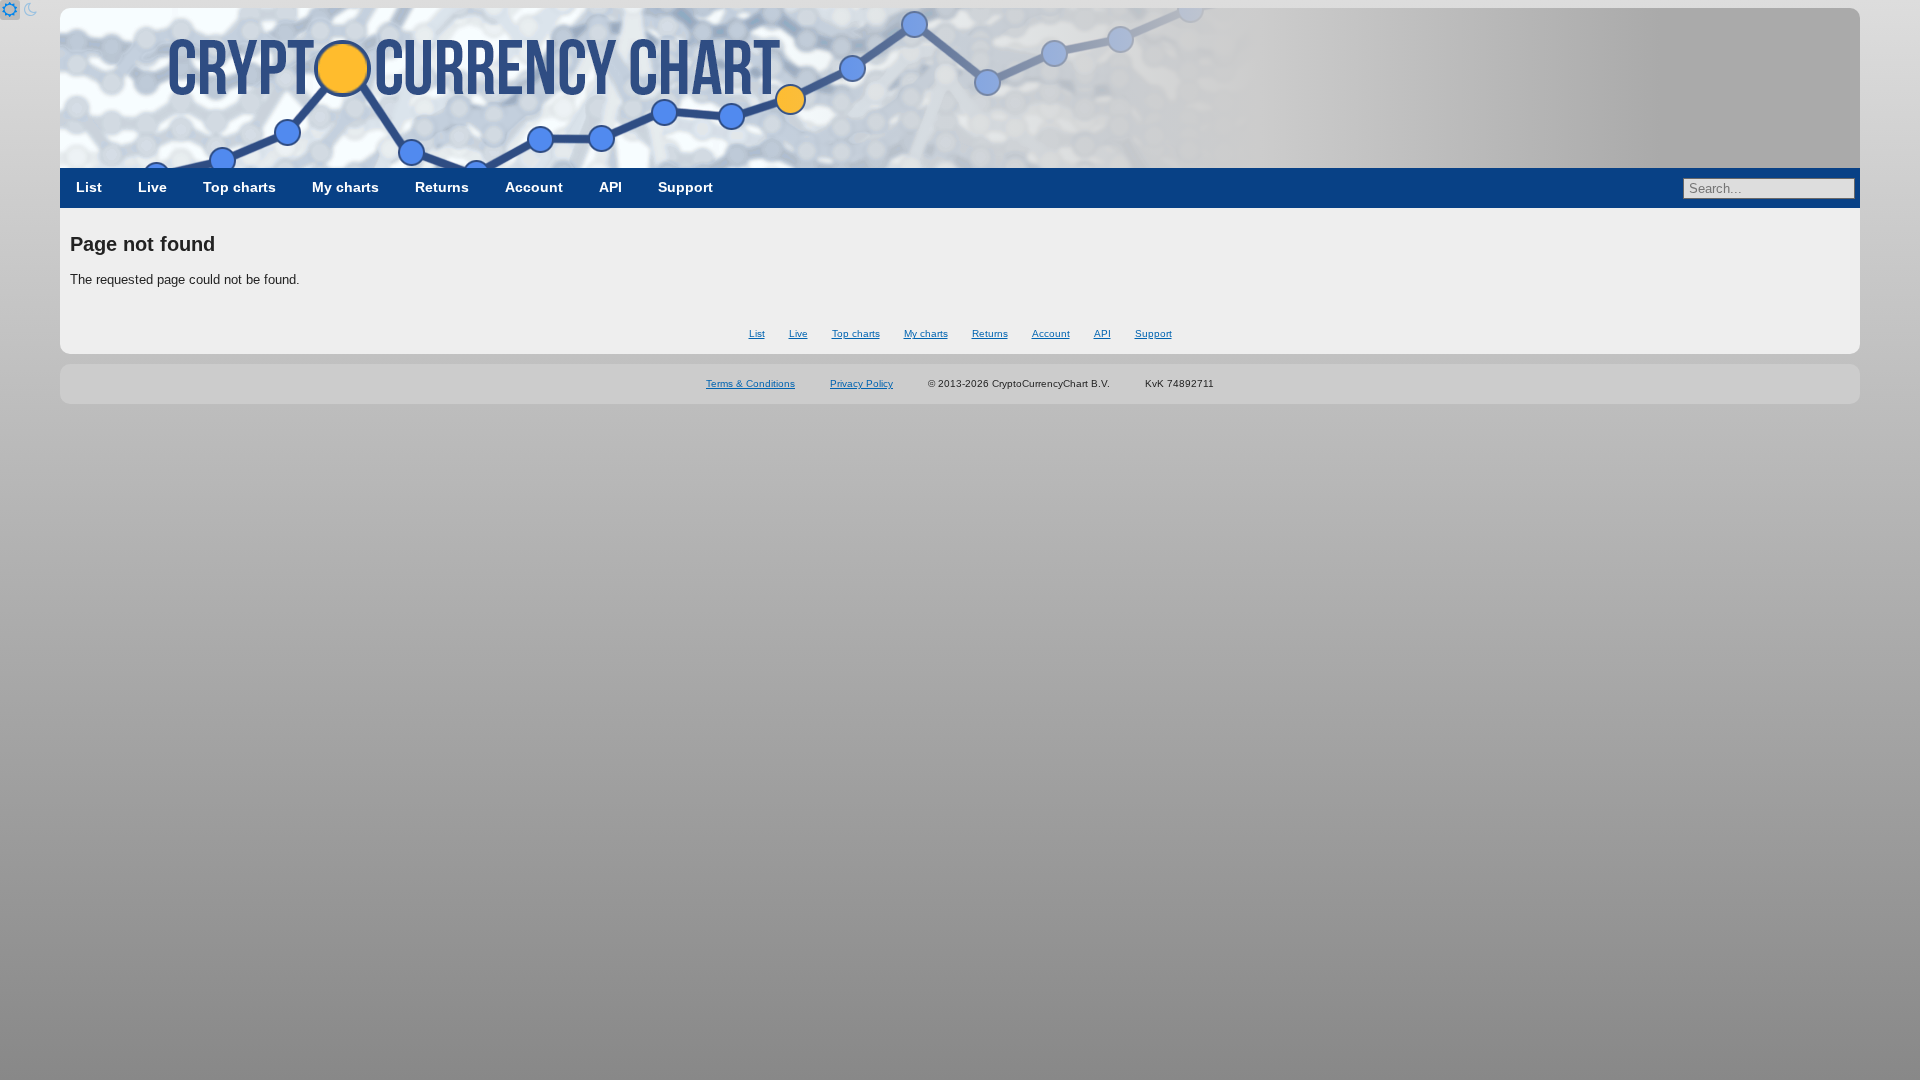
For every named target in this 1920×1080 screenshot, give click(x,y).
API (610, 187)
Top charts (239, 187)
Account (534, 187)
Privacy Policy (861, 383)
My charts (345, 187)
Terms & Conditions (750, 383)
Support (685, 187)
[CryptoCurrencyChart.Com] (960, 88)
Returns (442, 187)
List (89, 187)
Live (152, 187)
